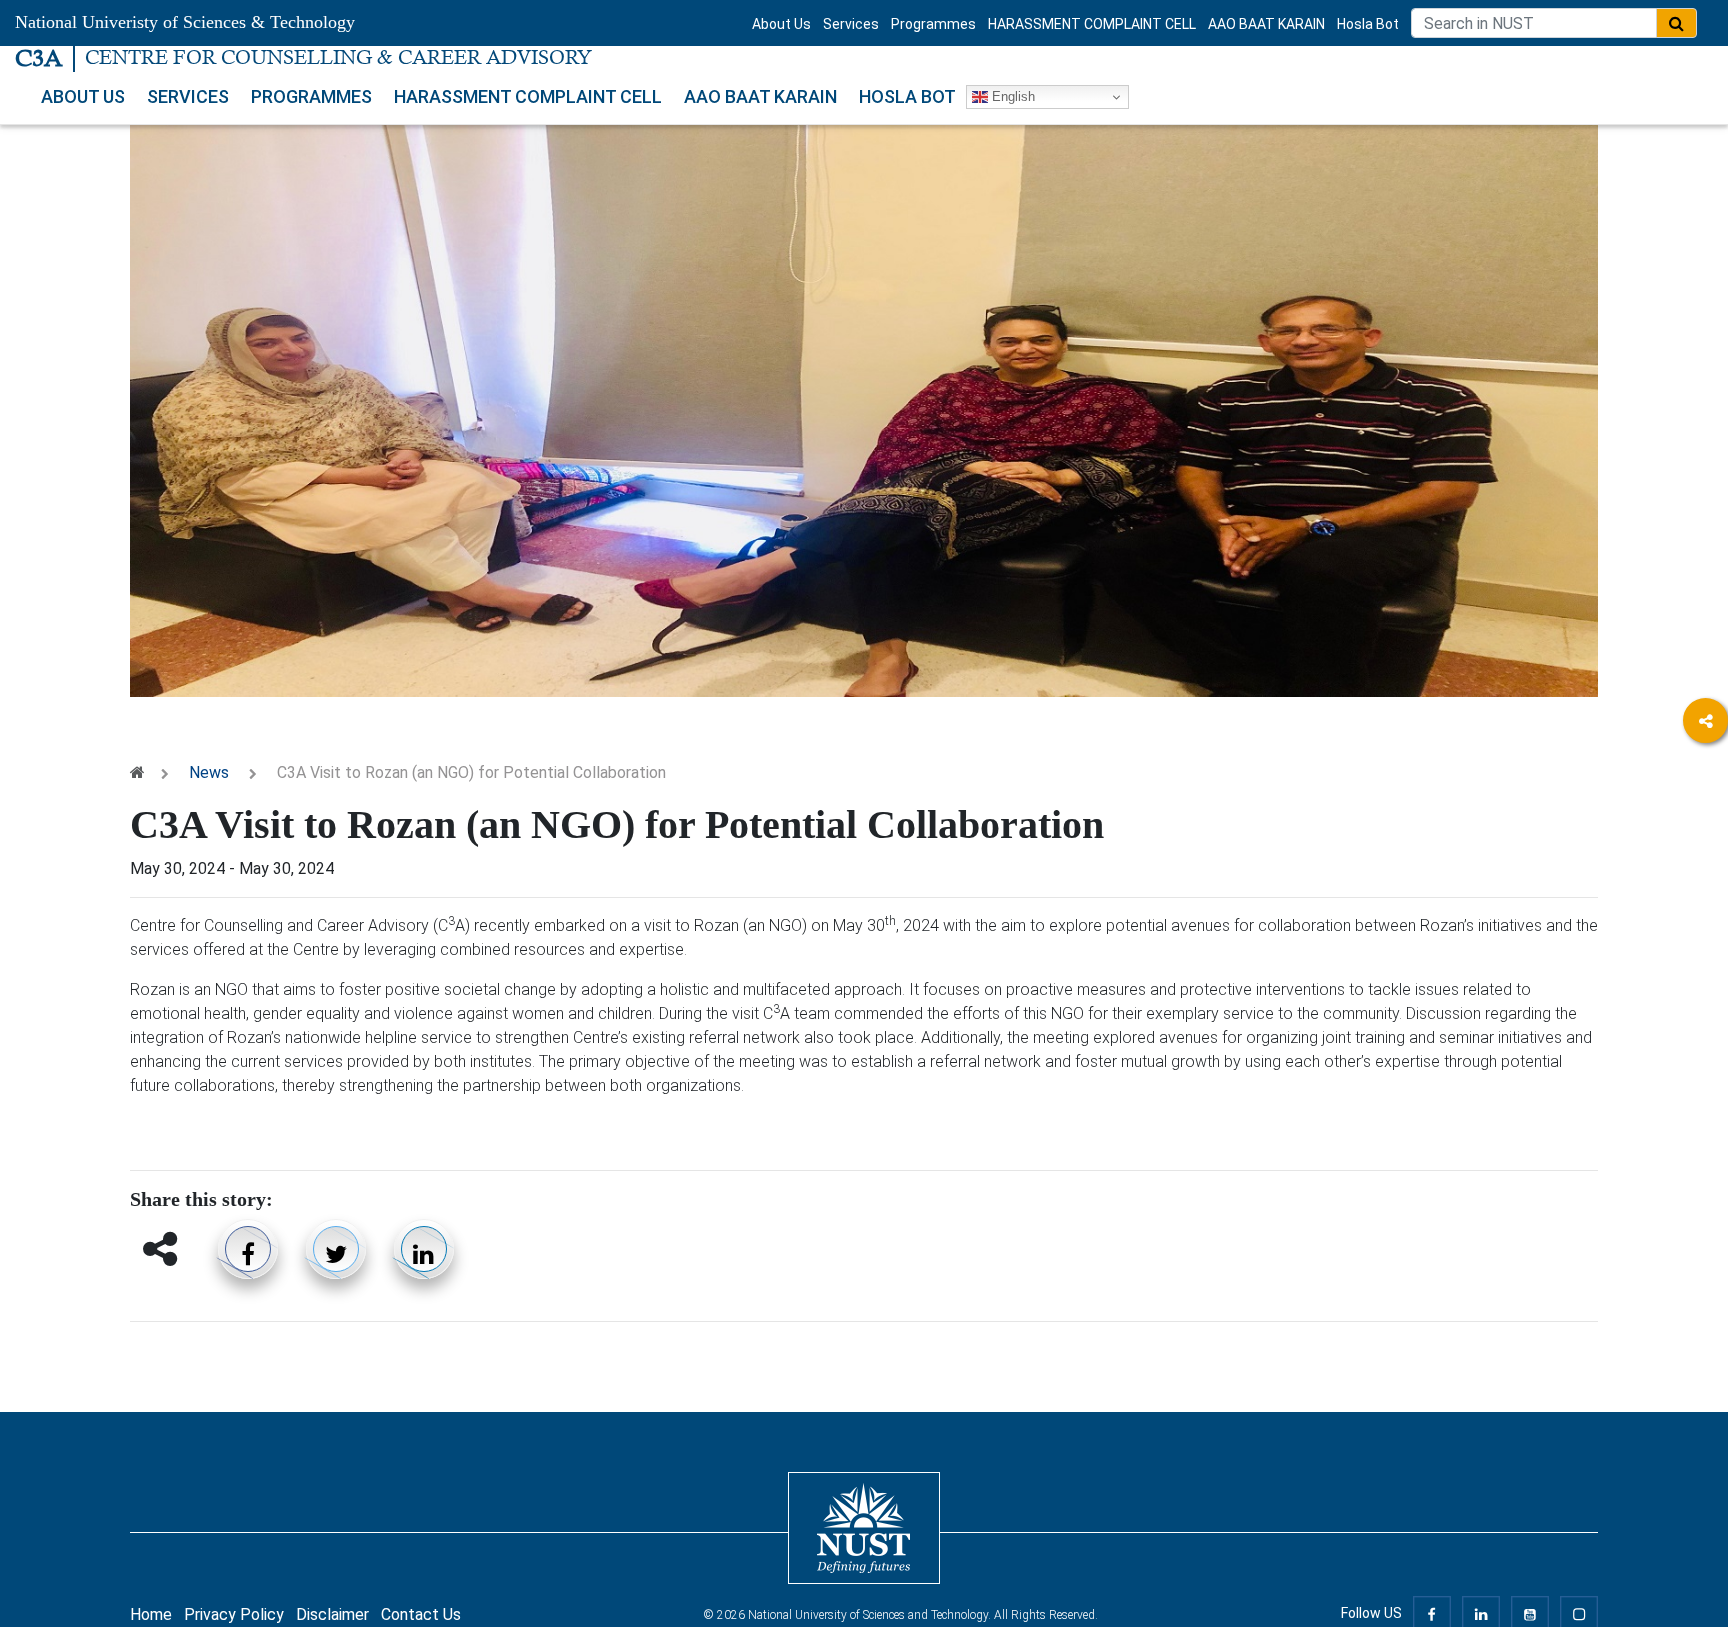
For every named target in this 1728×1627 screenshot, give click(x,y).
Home (151, 1614)
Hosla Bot (1368, 24)
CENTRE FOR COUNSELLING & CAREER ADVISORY (338, 57)
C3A (39, 58)
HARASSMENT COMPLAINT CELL (1092, 24)
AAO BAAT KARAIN (1266, 24)
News (209, 772)
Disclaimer (332, 1614)
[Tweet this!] (336, 1249)
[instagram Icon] (1705, 831)
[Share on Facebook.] (248, 1249)
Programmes (933, 24)
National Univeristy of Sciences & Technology (185, 22)
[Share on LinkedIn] (424, 1249)
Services (851, 24)
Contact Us (421, 1614)
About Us (781, 24)
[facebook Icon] (1705, 776)
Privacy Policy (234, 1614)
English (1011, 96)
